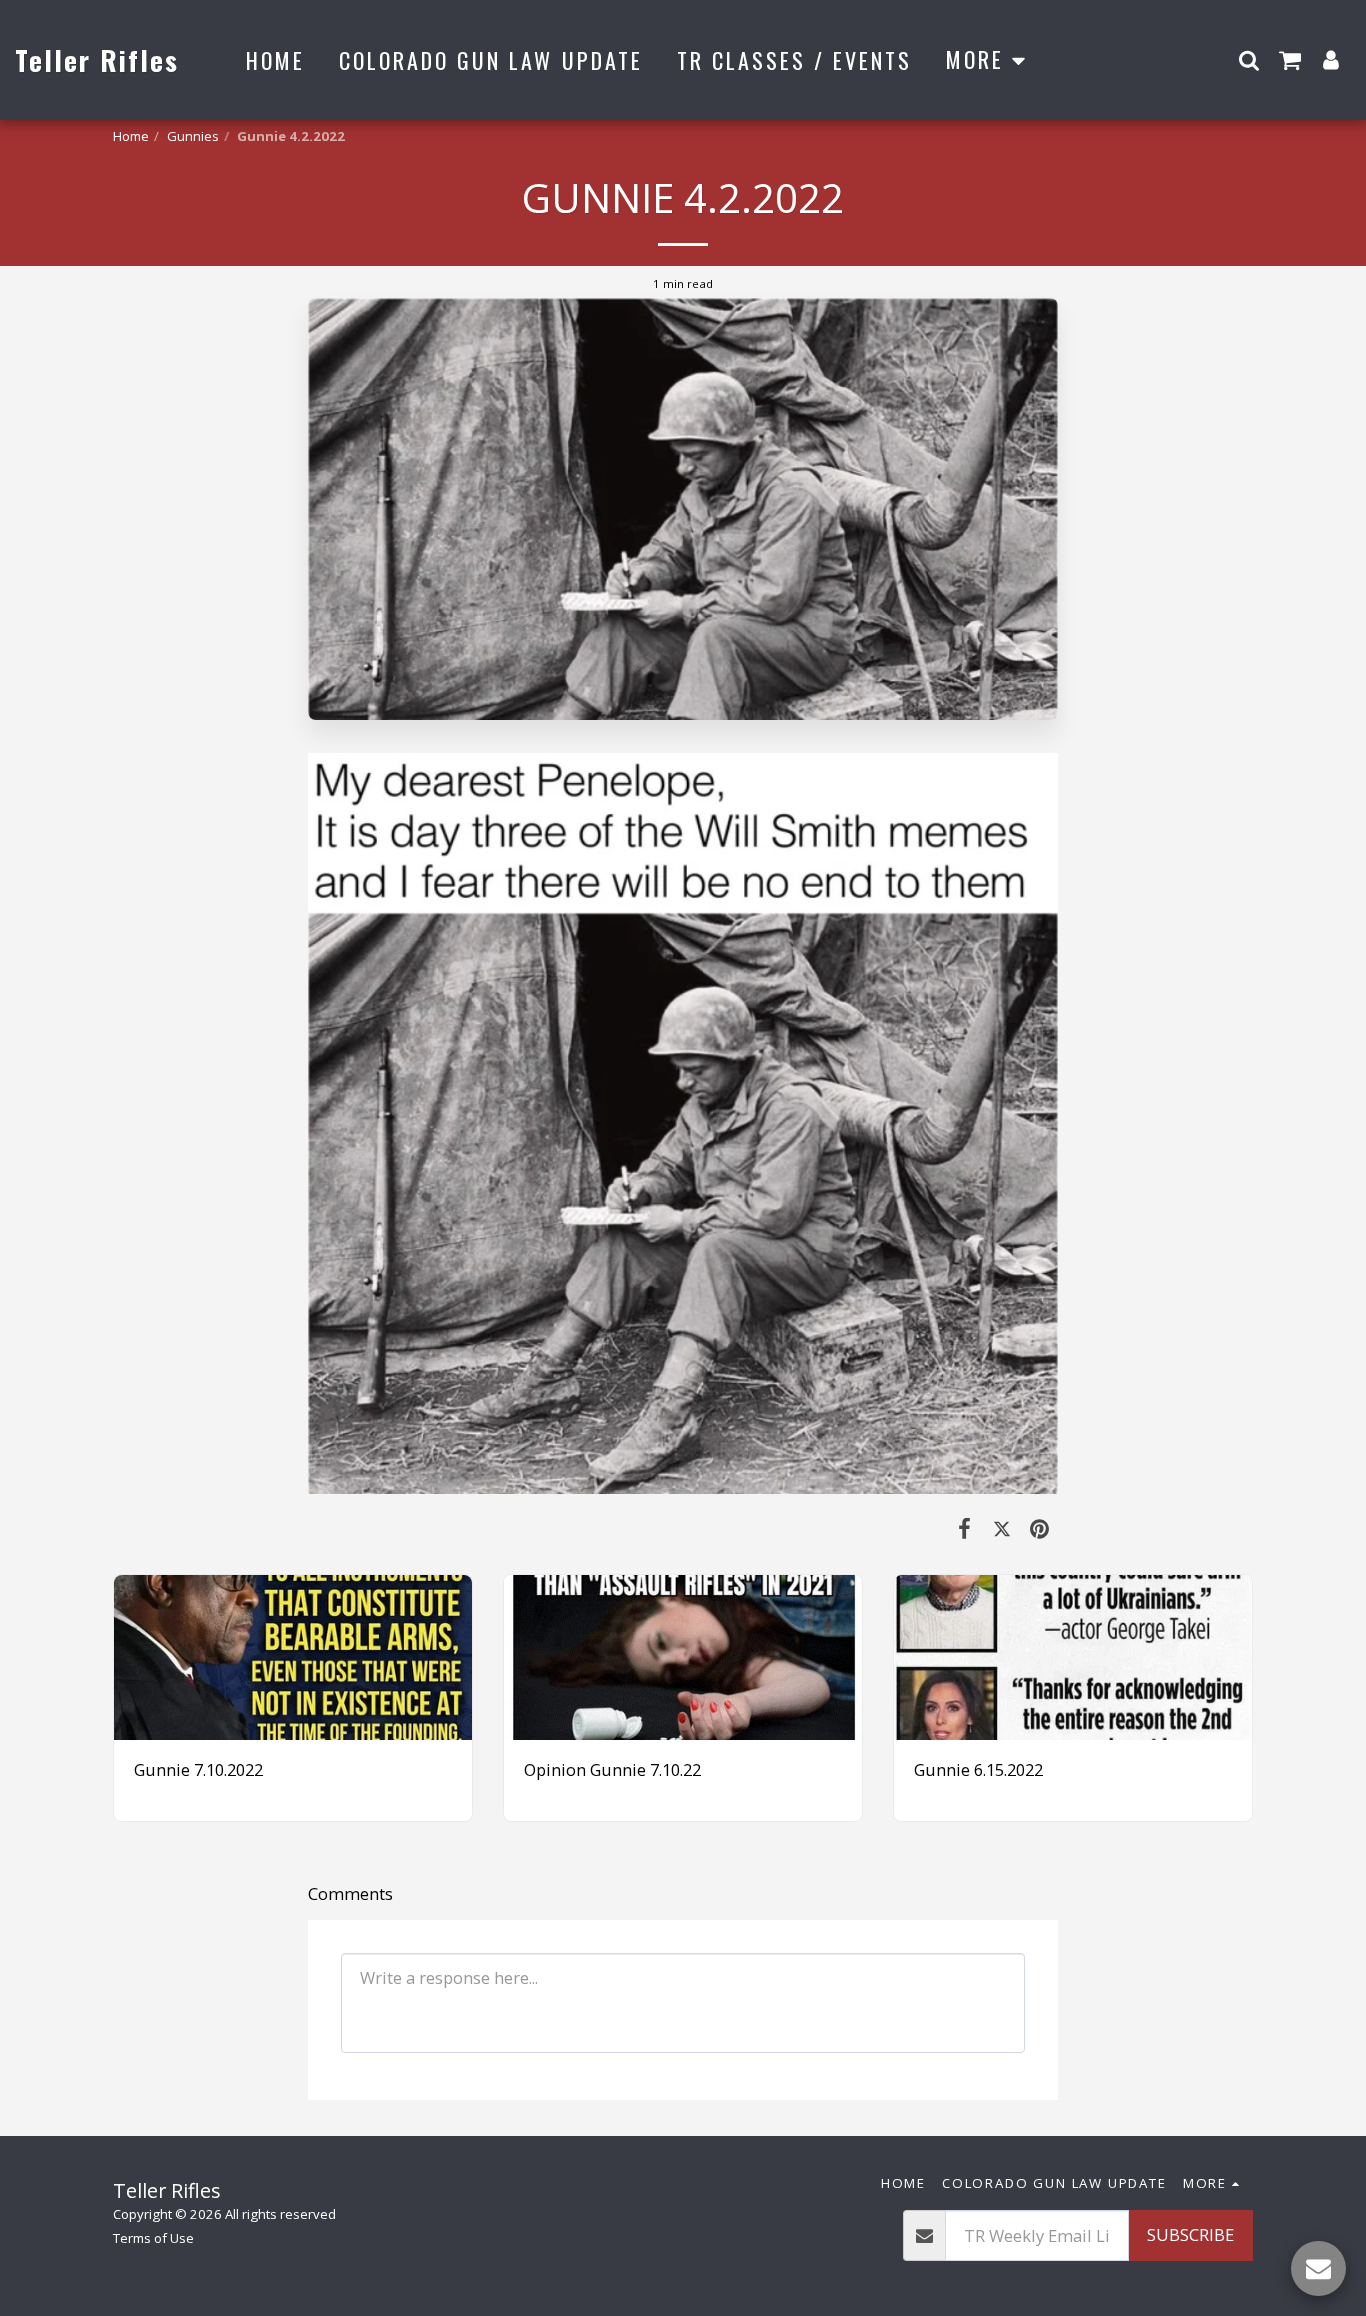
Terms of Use (153, 2238)
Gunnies (193, 136)
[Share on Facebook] (964, 1527)
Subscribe (1190, 2234)
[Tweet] (1001, 1527)
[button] (1249, 59)
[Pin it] (1039, 1527)
